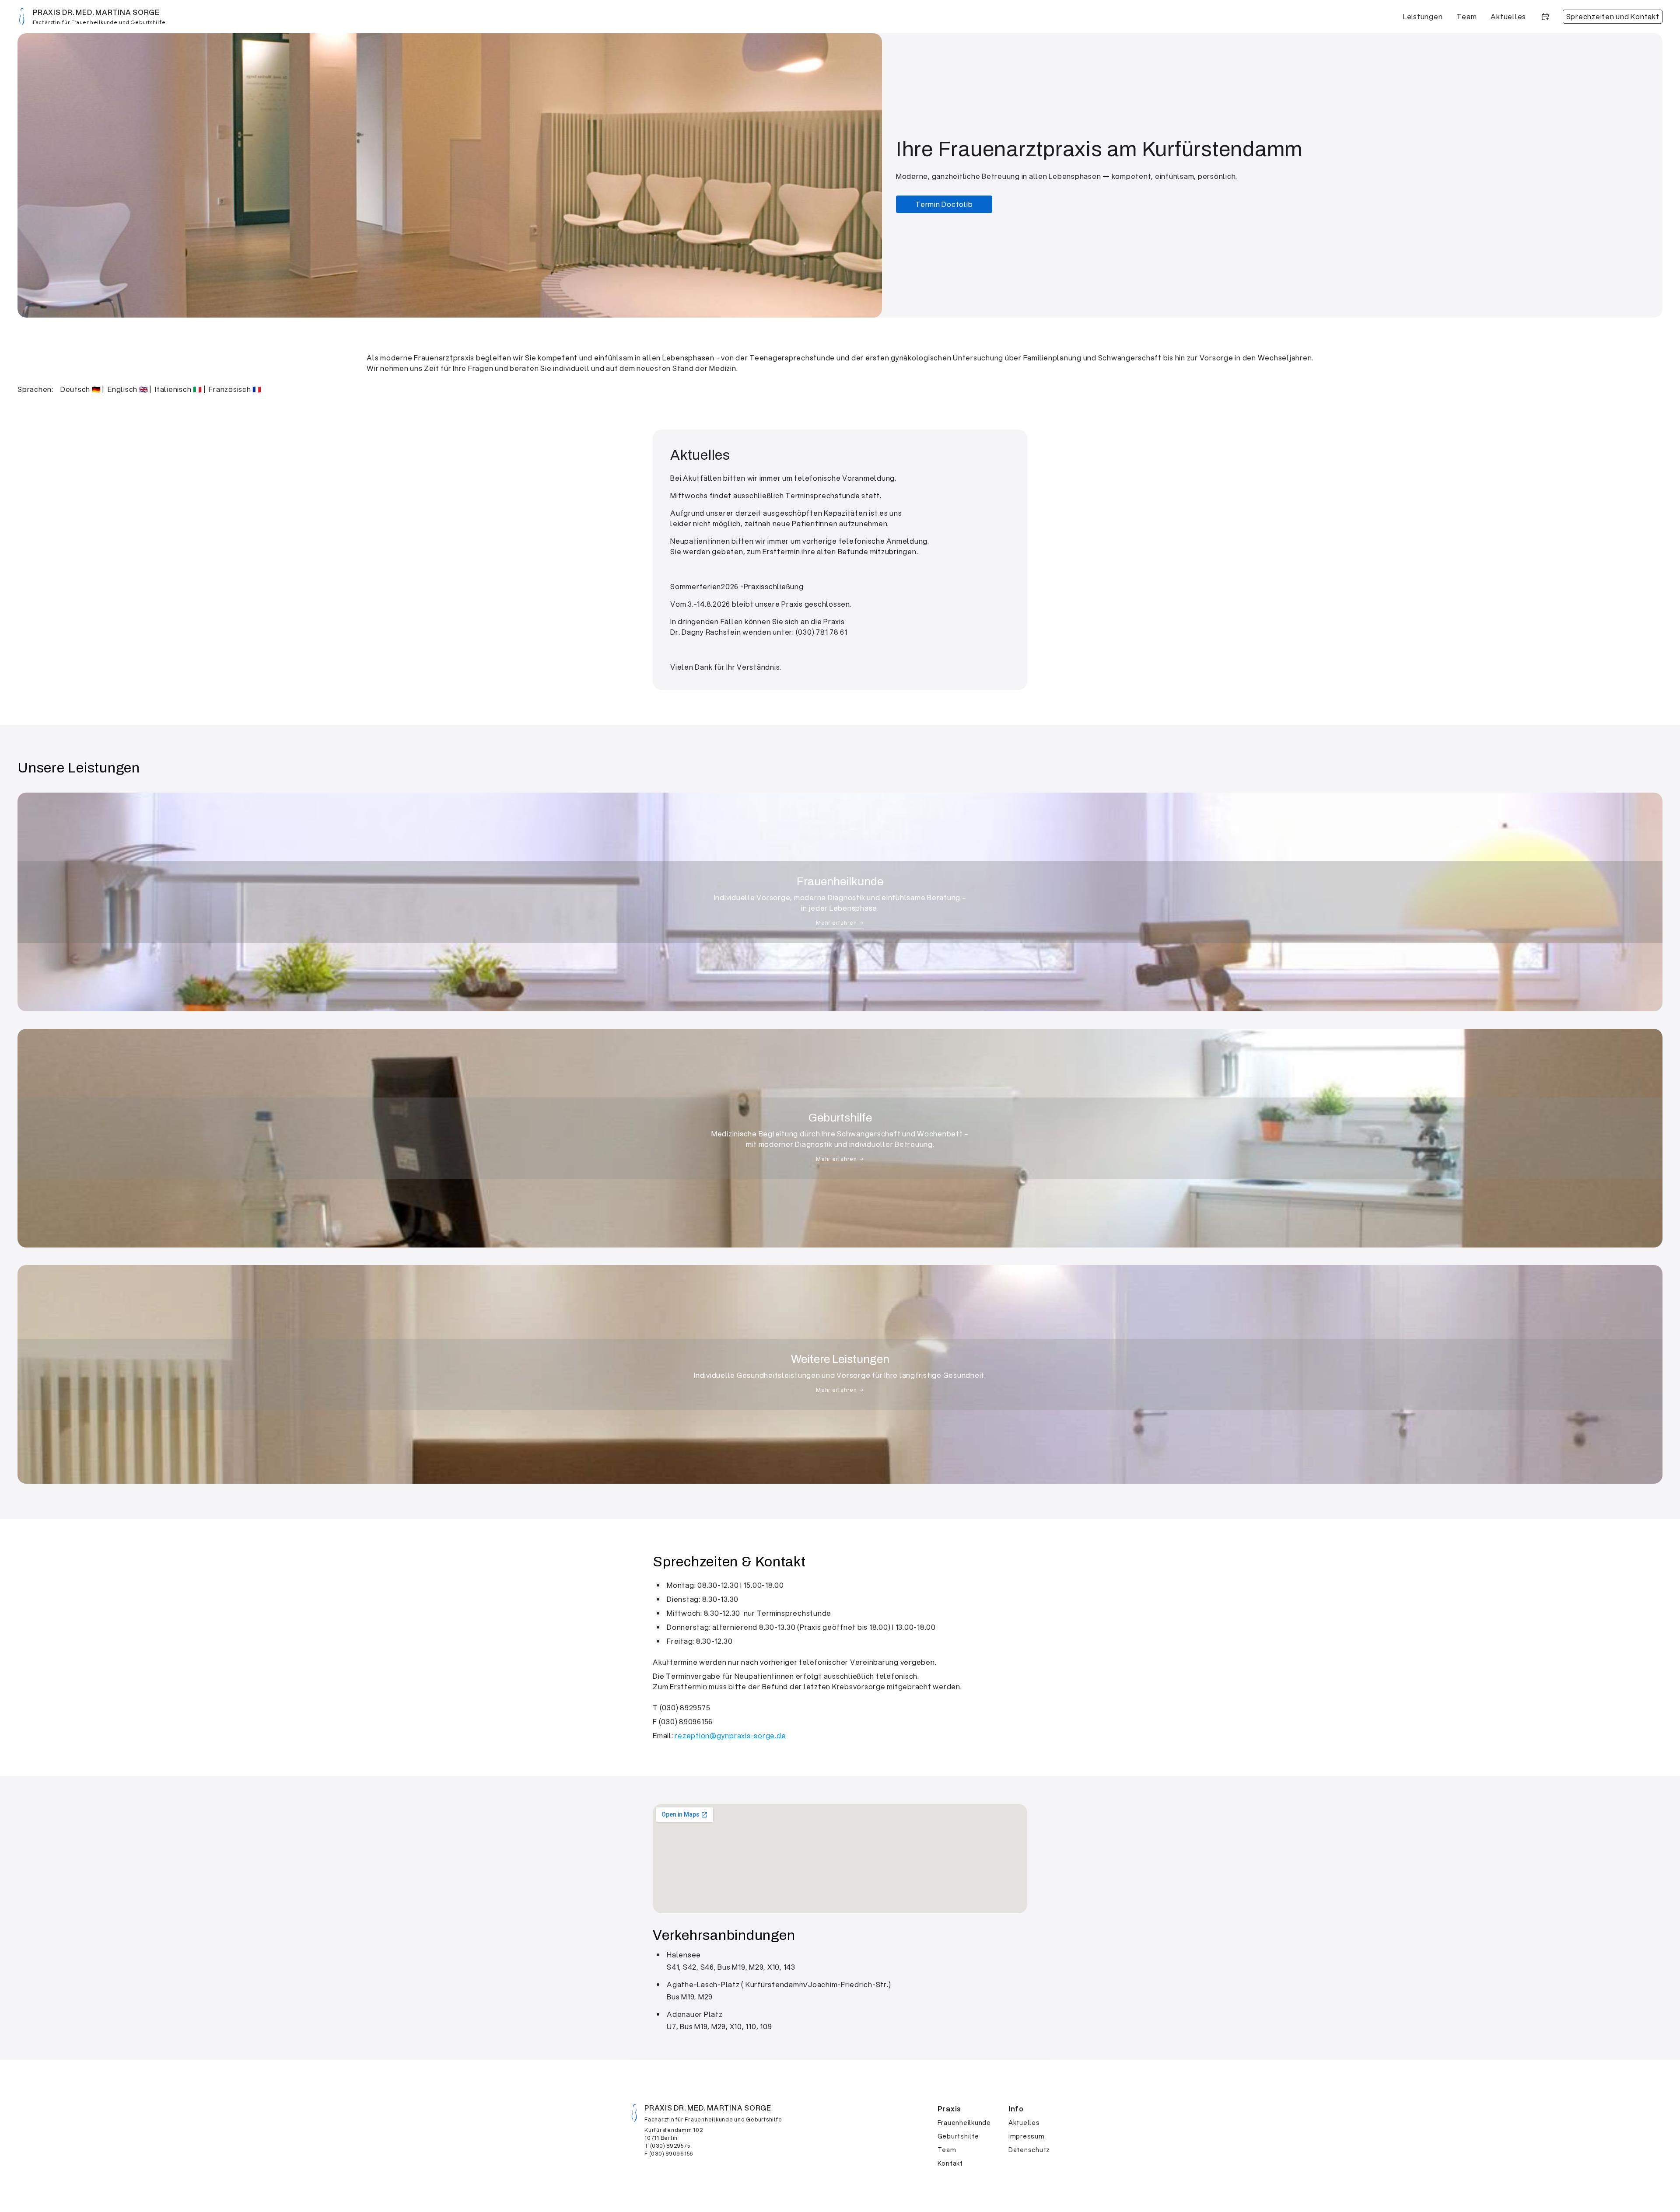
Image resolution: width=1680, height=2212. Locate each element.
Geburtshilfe (958, 2136)
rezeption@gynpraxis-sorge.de (730, 1735)
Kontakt (950, 2163)
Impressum (1027, 2136)
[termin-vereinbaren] (1545, 17)
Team (947, 2150)
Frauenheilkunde (964, 2123)
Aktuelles (1024, 2123)
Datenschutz (1029, 2150)
